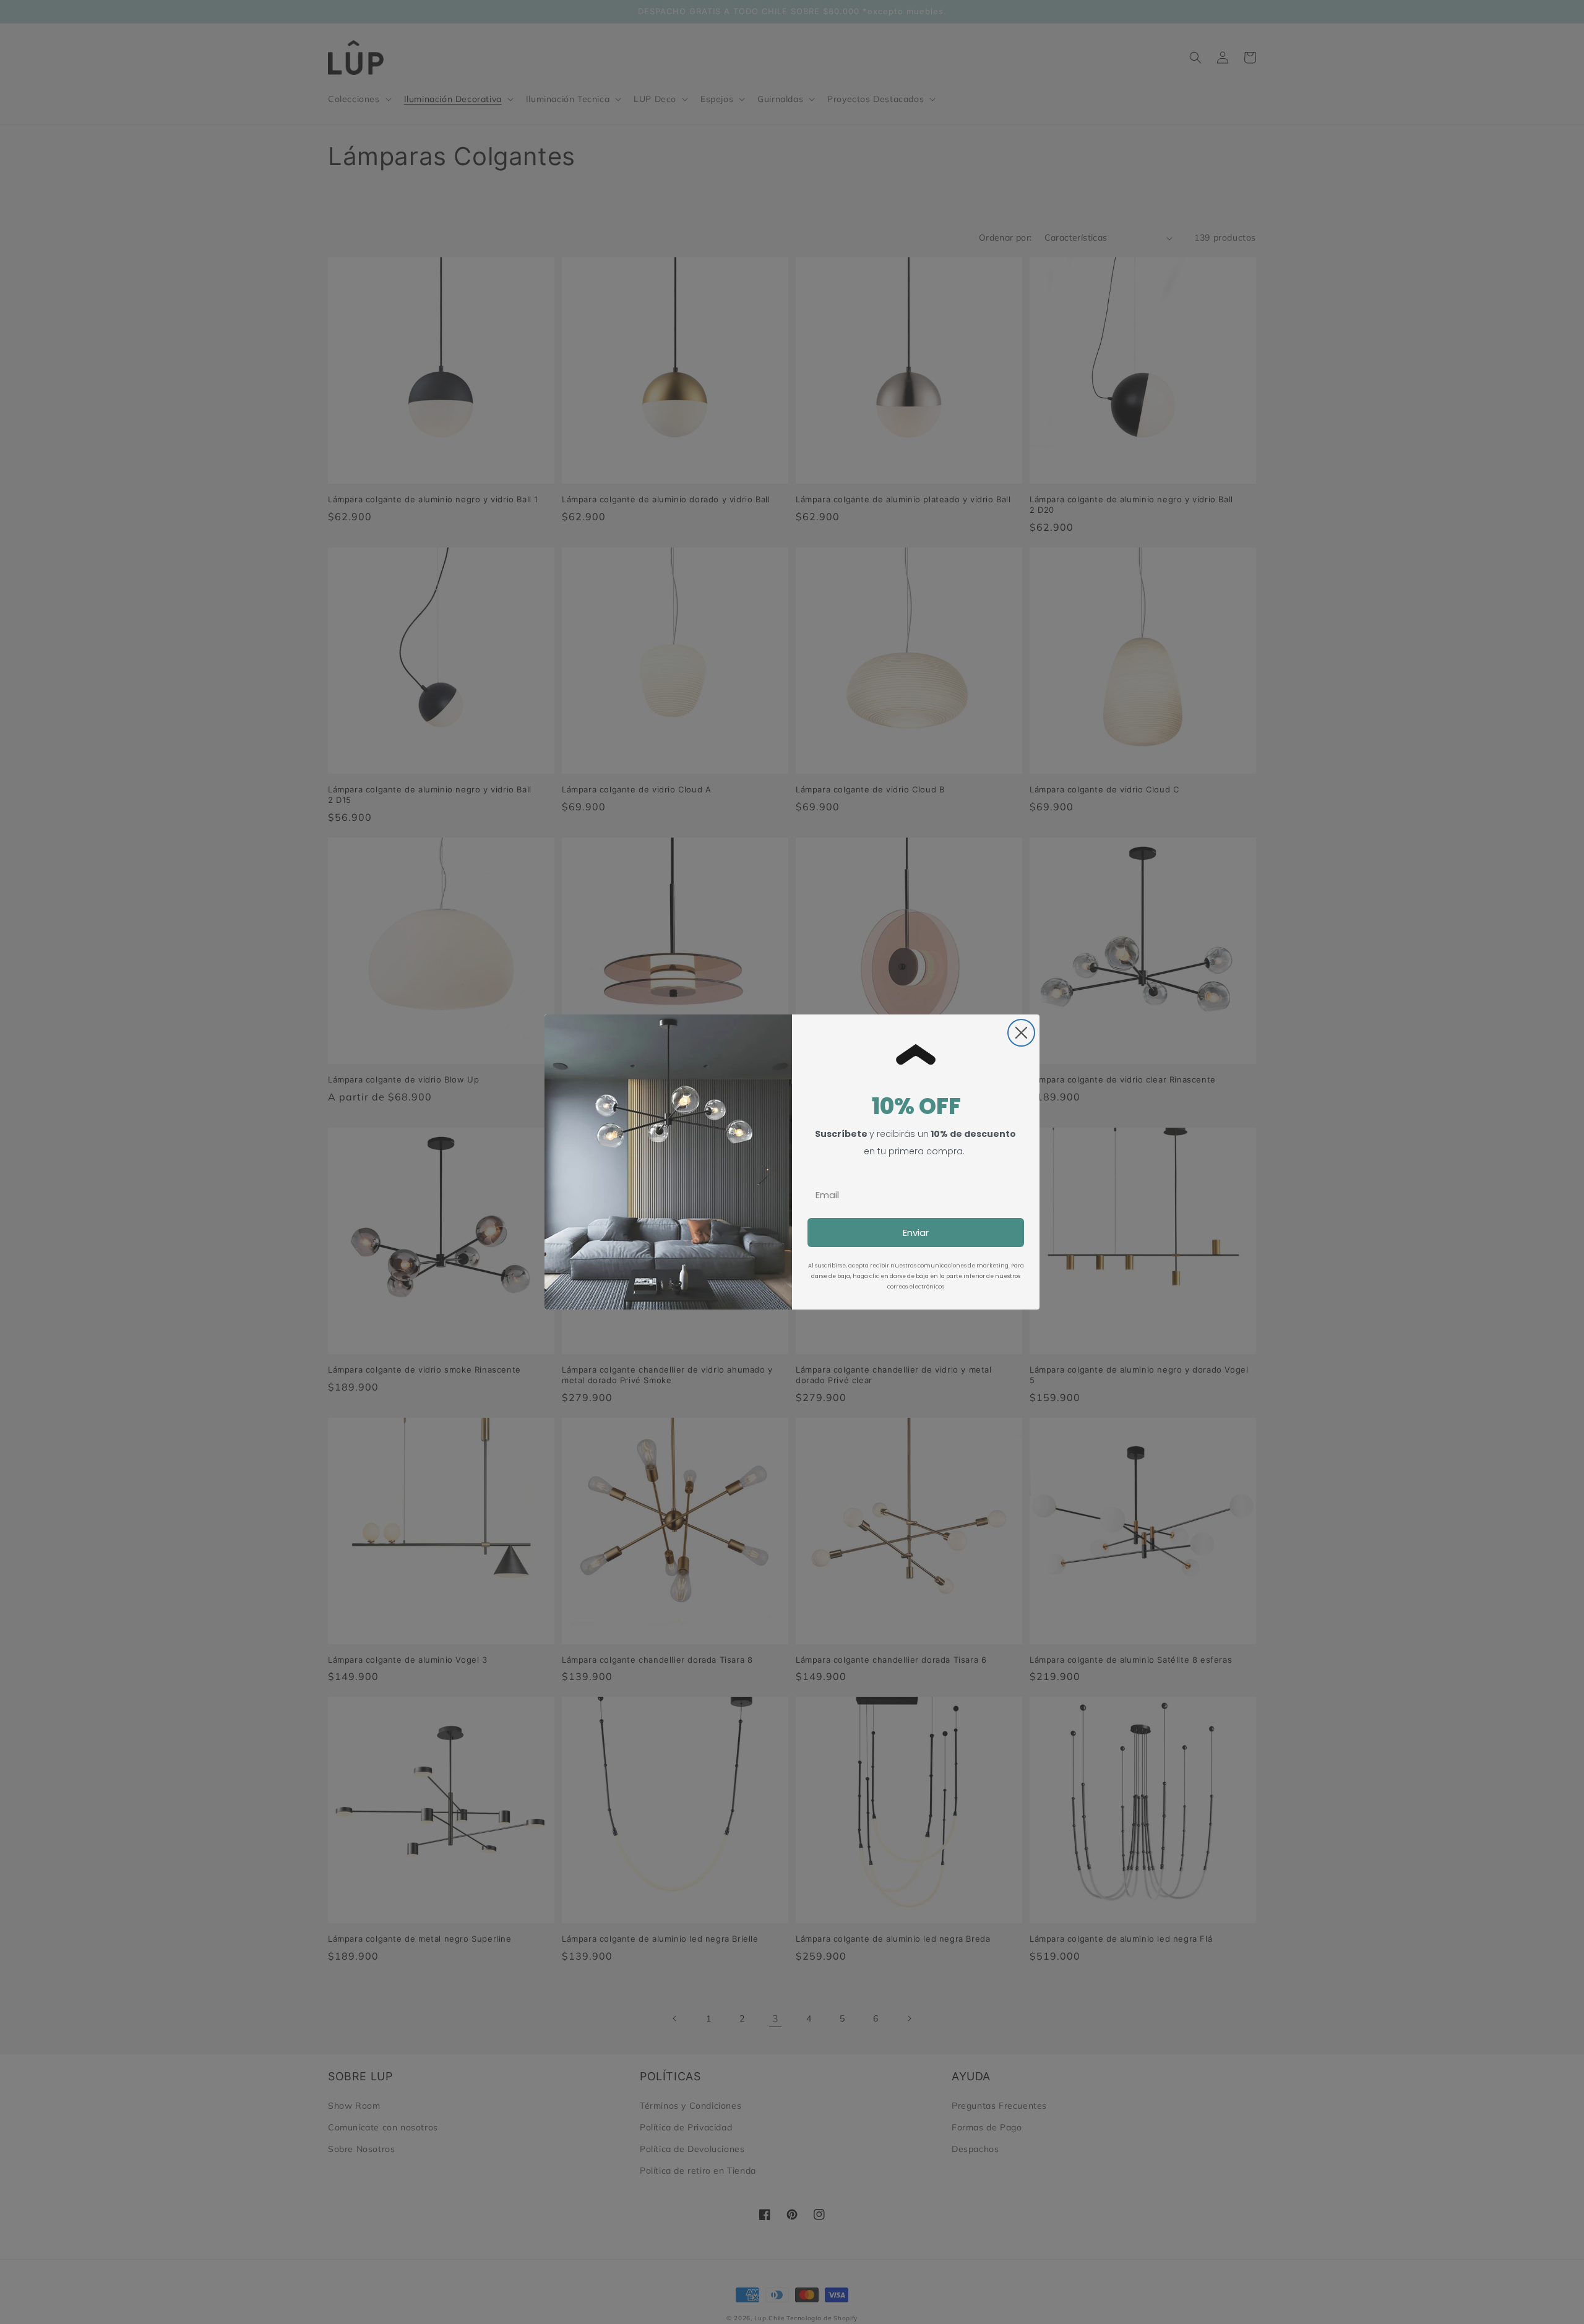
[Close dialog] (1021, 1033)
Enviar (916, 1233)
